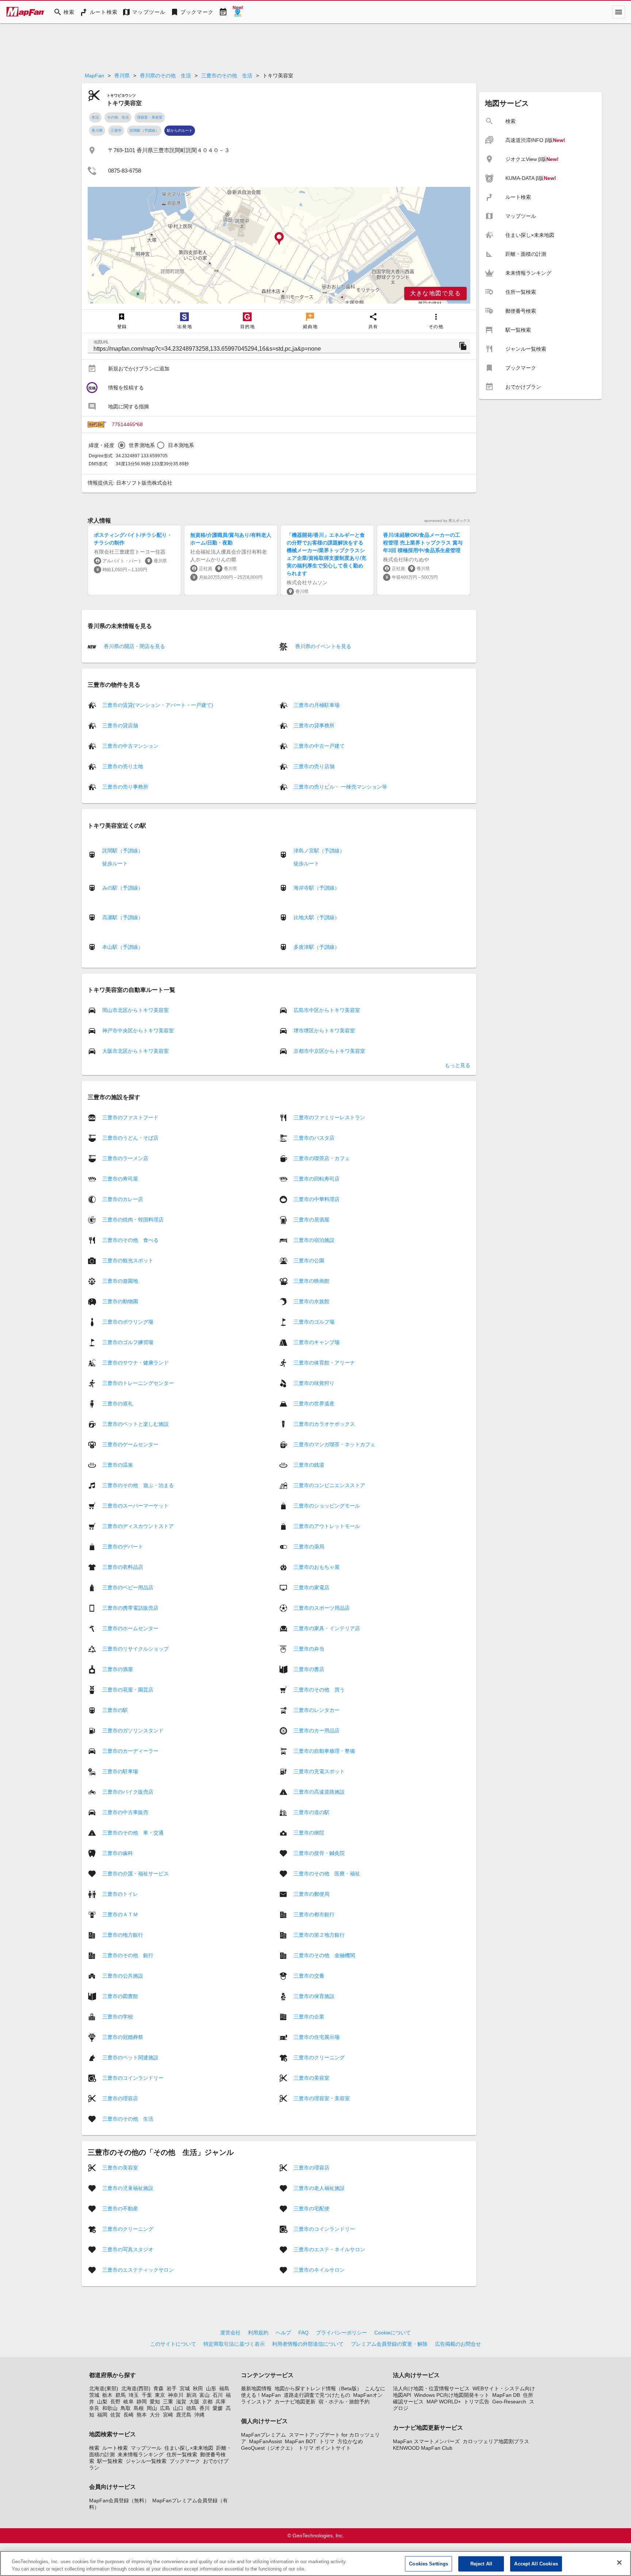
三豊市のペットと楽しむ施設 (135, 1424)
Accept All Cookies (536, 2564)
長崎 (129, 2415)
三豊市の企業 (309, 2017)
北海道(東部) (104, 2388)
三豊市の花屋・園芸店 (128, 1690)
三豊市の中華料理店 (317, 1199)
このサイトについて (173, 2344)
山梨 (102, 2402)
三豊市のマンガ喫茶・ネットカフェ (334, 1444)
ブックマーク (185, 2461)
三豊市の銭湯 (309, 1465)
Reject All (481, 2564)
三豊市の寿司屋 (120, 1179)
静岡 (142, 2402)
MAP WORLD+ (444, 2402)
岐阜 (129, 2402)
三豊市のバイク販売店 (128, 1792)
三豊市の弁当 (309, 1649)
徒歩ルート (115, 863)
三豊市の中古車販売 (125, 1812)
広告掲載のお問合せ (458, 2344)
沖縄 (199, 2415)
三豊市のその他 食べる (130, 1240)
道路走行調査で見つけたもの (317, 2395)
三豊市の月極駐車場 (317, 705)
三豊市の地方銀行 (123, 1935)
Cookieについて (393, 2333)
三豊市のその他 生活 (227, 76)
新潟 (191, 2395)
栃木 (107, 2395)
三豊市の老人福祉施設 (319, 2188)
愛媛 (218, 2408)
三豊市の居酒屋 (311, 1220)
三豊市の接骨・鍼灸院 (319, 1853)
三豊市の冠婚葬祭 (123, 2037)
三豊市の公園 (309, 1260)
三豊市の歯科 (118, 1853)
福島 (224, 2388)
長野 (115, 2402)
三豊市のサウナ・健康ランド (135, 1363)
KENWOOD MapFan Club (423, 2448)
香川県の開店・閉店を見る (134, 646)
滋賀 (181, 2402)
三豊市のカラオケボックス (324, 1424)
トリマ (327, 2441)
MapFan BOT (301, 2441)
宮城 (185, 2388)
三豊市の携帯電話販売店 (130, 1608)
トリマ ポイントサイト (325, 2448)
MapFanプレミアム (263, 2435)
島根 (139, 2408)
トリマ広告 (477, 2402)
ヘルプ (283, 2333)
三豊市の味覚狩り (314, 1383)
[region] (279, 245)
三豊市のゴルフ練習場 (128, 1342)
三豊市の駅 (115, 1710)
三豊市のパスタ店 (314, 1138)
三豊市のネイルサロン (319, 2270)
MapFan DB (506, 2395)
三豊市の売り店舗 (314, 766)
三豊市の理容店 (120, 2098)
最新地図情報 (256, 2388)
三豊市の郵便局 (311, 1894)
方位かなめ (350, 2441)
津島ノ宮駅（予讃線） (319, 851)
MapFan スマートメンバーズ (426, 2441)
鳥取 (126, 2408)
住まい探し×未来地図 (189, 2448)
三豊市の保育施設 (314, 1996)
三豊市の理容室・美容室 (322, 2098)
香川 (204, 2408)
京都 (207, 2402)
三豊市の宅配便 (311, 2209)
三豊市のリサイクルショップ (135, 1649)
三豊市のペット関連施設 (130, 2057)
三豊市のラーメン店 (125, 1158)
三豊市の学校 (118, 2017)
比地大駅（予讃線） (317, 917)
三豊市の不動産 (120, 2209)
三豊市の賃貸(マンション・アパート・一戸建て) (158, 705)
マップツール (146, 2448)
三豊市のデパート (123, 1547)
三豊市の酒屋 (118, 1669)
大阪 (194, 2402)
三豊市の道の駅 (311, 1812)
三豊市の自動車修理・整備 (324, 1751)
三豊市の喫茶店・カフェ (322, 1158)
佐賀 (115, 2415)
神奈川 (176, 2395)
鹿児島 (184, 2415)
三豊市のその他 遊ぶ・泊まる (138, 1485)
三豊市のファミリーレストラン (329, 1117)
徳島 (191, 2408)
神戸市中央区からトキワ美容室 (138, 1031)
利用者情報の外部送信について (308, 2344)
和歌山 (110, 2408)
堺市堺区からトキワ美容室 (324, 1031)
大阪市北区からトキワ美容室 (135, 1051)
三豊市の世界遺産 (314, 1403)
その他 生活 (118, 117)
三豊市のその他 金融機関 (324, 1955)
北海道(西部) (136, 2388)
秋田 (198, 2388)
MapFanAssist (265, 2441)
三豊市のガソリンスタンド (133, 1730)
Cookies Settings (429, 2564)
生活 (95, 117)
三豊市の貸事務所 (314, 725)
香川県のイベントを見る (322, 646)
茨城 (94, 2395)
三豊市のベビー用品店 (128, 1587)
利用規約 (258, 2333)
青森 (158, 2388)
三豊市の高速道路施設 (319, 1792)
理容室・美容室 (150, 117)
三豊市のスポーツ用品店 (322, 1608)
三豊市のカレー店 (123, 1199)
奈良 (94, 2408)
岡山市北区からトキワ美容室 (135, 1010)
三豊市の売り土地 (123, 766)
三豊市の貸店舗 (120, 725)
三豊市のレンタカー (317, 1710)
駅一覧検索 (110, 2461)
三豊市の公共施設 (123, 1976)
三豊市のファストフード (130, 1117)
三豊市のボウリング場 (128, 1322)
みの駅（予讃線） (123, 888)
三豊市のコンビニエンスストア (329, 1485)
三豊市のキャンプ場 (317, 1342)
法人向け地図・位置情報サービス (431, 2388)
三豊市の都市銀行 (314, 1914)
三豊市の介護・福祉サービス (135, 1874)
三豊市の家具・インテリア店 (327, 1628)
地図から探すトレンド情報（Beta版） (318, 2388)
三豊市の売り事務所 (125, 787)
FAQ (303, 2333)
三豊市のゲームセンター (130, 1444)
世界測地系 (142, 445)
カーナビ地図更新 (295, 2402)
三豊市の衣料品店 (123, 1567)
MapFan (94, 76)
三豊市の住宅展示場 (317, 2037)
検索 (94, 2448)
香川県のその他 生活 (165, 76)
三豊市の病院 (309, 1833)
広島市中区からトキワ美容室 (327, 1010)
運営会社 (230, 2333)
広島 (165, 2408)
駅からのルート (180, 130)
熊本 (142, 2415)
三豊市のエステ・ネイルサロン (329, 2249)
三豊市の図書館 (120, 1996)
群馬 (121, 2395)
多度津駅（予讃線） (317, 947)
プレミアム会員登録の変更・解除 (389, 2344)
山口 (178, 2408)
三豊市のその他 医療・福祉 (327, 1874)
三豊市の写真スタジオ (128, 2249)
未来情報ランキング (141, 2454)
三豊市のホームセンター (130, 1628)
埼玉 (134, 2395)
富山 (204, 2395)
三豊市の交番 (309, 1976)
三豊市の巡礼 (118, 1403)
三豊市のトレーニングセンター (138, 1383)
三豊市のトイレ (120, 1894)
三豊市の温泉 (118, 1465)
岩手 (172, 2388)
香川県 (122, 76)
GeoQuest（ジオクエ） (268, 2448)
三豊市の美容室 (311, 2078)
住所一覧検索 (182, 2454)
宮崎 (168, 2415)
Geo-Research (509, 2402)
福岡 (102, 2415)
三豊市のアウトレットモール (327, 1526)
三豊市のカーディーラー (130, 1751)
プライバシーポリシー (341, 2333)
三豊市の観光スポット (128, 1260)
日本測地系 (181, 445)
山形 (211, 2388)
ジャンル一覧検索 (146, 2461)
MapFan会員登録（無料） (119, 2500)
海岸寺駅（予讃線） (317, 888)
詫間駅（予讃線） (144, 130)
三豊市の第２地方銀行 (319, 1935)
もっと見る (458, 1065)
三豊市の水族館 (311, 1301)
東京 (160, 2395)
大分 (155, 2415)
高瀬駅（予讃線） (123, 917)
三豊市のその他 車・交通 (133, 1833)
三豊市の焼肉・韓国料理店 (133, 1220)
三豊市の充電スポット (319, 1771)
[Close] (619, 2562)
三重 (168, 2402)
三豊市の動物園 (120, 1301)
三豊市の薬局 (309, 1547)
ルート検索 (115, 2448)
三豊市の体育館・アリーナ (324, 1363)
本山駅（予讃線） (123, 947)
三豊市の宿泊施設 (314, 1240)
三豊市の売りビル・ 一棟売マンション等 (340, 787)
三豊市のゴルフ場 (314, 1322)
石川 (218, 2395)
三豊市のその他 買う (319, 1690)
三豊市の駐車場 (120, 1771)
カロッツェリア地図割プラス (496, 2441)
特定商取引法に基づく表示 (234, 2344)
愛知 (155, 2402)
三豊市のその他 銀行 (128, 1955)
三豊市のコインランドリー (133, 2078)
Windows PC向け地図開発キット (452, 2395)
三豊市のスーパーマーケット (135, 1506)
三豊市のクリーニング (319, 2057)
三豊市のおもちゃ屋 (317, 1567)
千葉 (147, 2395)
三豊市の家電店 (311, 1587)
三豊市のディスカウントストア (138, 1526)
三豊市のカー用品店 (317, 1730)
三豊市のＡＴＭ (120, 1914)
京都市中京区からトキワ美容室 (329, 1051)
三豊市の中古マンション (130, 746)
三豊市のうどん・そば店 (130, 1138)
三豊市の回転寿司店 (317, 1179)
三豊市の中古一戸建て (319, 746)
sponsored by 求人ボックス (447, 521)
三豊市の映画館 (311, 1281)
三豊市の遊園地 (120, 1281)
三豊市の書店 (309, 1669)
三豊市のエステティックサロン (138, 2270)
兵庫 (221, 2402)
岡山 (152, 2408)
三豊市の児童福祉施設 (128, 2188)
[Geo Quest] (238, 12)
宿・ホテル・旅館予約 (344, 2402)
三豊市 (116, 130)
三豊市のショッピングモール (327, 1506)
